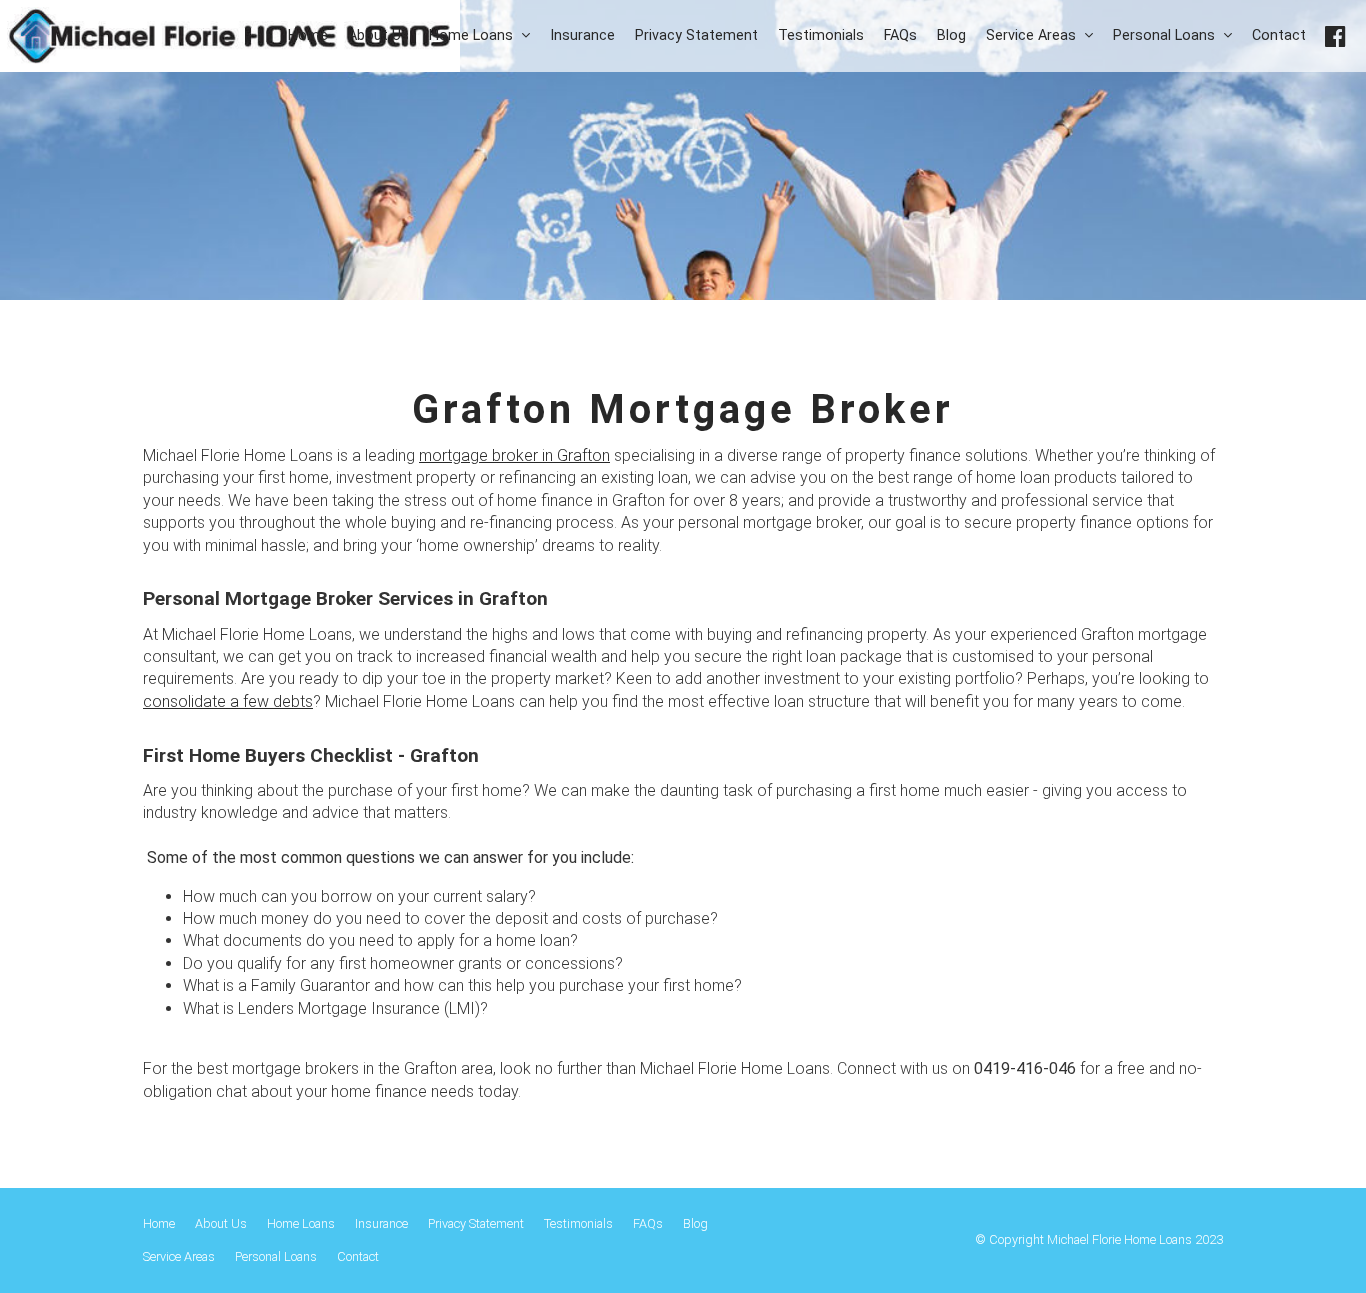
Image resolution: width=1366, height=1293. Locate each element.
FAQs (648, 1223)
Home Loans (301, 1223)
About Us (221, 1223)
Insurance (381, 1223)
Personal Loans (276, 1256)
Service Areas (179, 1256)
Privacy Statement (476, 1223)
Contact (358, 1256)
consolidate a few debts (228, 701)
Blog (695, 1223)
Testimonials (578, 1223)
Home (159, 1223)
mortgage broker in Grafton (514, 455)
